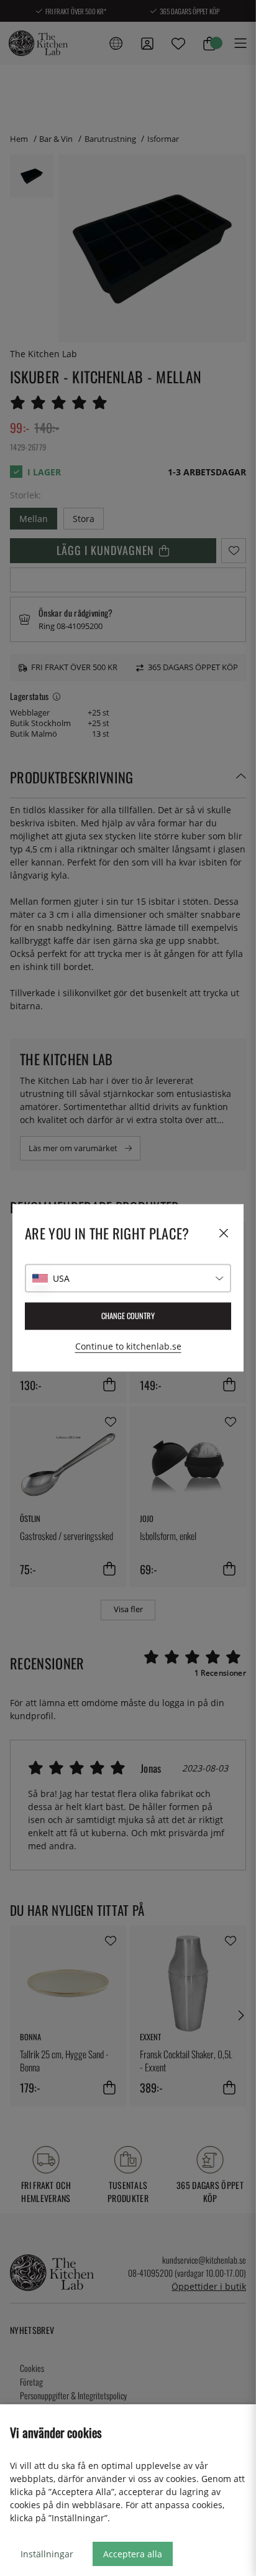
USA (61, 1278)
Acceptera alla (133, 2554)
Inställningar (47, 2554)
